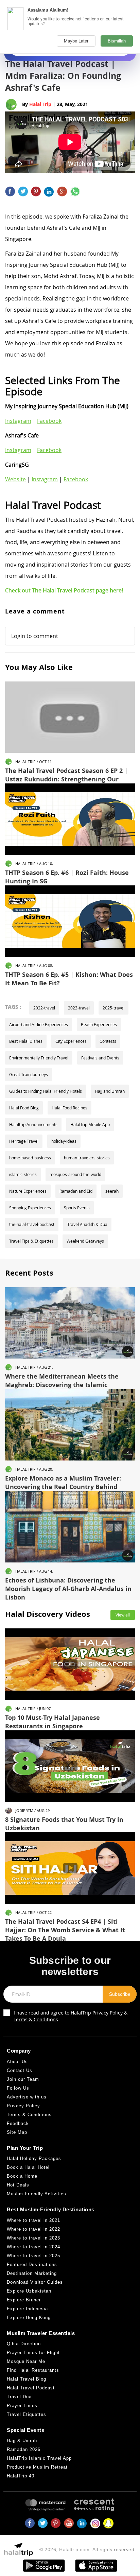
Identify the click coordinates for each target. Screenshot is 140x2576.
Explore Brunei (24, 2300)
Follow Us (18, 2088)
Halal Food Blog (24, 1108)
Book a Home (22, 2176)
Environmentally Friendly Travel (39, 1058)
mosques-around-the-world (75, 1174)
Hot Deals (18, 2185)
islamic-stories (23, 1174)
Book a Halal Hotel (28, 2167)
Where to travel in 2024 (33, 2247)
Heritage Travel (24, 1141)
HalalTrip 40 (21, 2476)
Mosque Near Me (26, 2361)
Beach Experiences (99, 1024)
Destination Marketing (32, 2273)
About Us (17, 2062)
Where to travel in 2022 (33, 2229)
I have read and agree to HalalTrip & (71, 2016)
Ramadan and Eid (76, 1191)
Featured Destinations (32, 2264)
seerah (112, 1191)
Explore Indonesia (27, 2309)
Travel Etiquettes (27, 2414)
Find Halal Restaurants (33, 2370)
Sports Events (77, 1208)
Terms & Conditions (36, 2019)
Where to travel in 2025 (33, 2256)
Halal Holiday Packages (34, 2158)
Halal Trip (40, 104)
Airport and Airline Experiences (39, 1024)
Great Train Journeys (29, 1074)
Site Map (17, 2132)
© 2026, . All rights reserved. (88, 2549)
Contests (108, 1041)
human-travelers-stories (87, 1158)
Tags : (13, 1007)
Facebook (49, 421)
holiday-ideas (64, 1141)
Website (15, 479)
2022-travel (44, 1008)
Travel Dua (19, 2397)
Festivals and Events (100, 1058)
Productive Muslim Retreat (37, 2467)
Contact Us (20, 2070)
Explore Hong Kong (29, 2318)
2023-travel (79, 1008)
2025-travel (113, 1008)
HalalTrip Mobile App (90, 1124)
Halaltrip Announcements (33, 1124)
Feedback (18, 2123)
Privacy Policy (108, 2013)
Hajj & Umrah (22, 2441)
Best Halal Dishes (26, 1041)
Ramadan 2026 (24, 2449)
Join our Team (23, 2079)
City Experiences (71, 1041)
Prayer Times (22, 2406)
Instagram (18, 421)
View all (123, 1615)
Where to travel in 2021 (33, 2220)
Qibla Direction (24, 2344)
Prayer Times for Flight (33, 2353)
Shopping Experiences (30, 1208)
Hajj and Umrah (110, 1091)
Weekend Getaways (85, 1241)
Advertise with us (27, 2097)
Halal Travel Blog (27, 2379)
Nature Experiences (28, 1191)
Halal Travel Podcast (31, 2388)
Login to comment (35, 636)
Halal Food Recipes (69, 1108)
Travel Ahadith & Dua (87, 1224)
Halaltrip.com (74, 2549)
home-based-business (30, 1158)
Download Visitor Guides (35, 2282)
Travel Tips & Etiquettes (31, 1241)
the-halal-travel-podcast (32, 1224)
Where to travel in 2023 (33, 2238)
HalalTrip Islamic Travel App (39, 2458)
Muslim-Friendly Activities (37, 2194)
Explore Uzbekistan (29, 2291)
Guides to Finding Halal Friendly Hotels (46, 1091)
